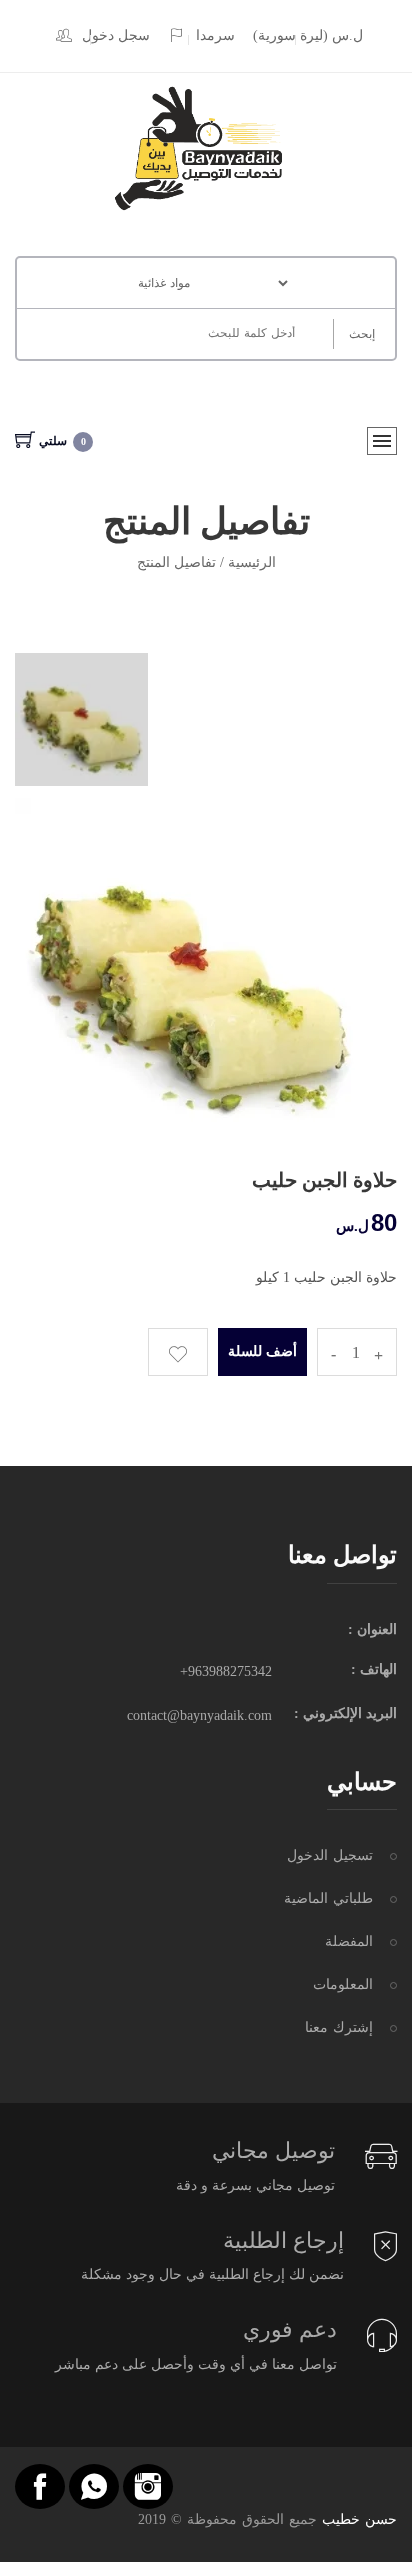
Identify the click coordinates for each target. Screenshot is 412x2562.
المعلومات (343, 1984)
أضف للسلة (262, 1351)
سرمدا (215, 35)
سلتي (62, 441)
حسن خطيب (359, 2519)
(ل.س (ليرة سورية (308, 35)
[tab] (81, 719)
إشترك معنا (339, 2027)
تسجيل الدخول (330, 1855)
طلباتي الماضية (328, 1898)
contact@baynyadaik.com (199, 1715)
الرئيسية (252, 562)
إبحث (362, 334)
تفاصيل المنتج (176, 562)
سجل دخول (116, 35)
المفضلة (349, 1941)
